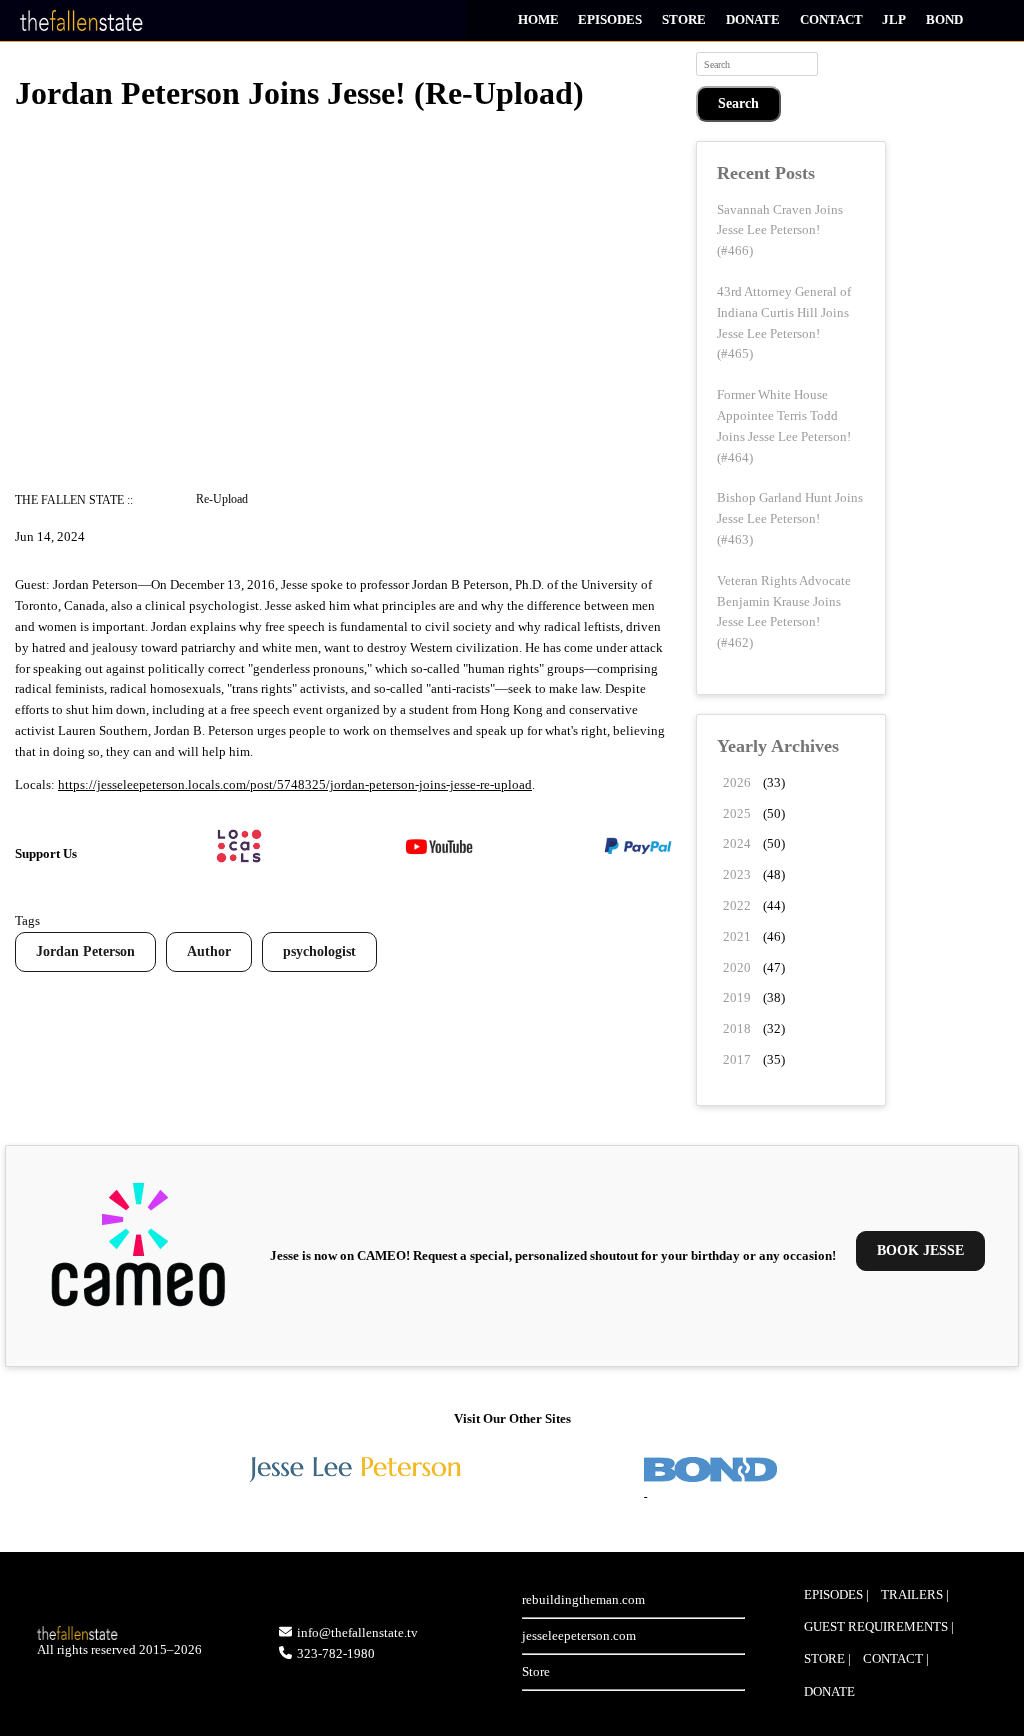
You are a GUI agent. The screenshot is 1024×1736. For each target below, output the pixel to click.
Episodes (610, 19)
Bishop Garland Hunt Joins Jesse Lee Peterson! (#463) (790, 518)
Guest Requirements (876, 1626)
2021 (737, 936)
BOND (944, 19)
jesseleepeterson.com (579, 1635)
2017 (737, 1059)
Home (538, 19)
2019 (737, 997)
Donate (753, 19)
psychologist (319, 951)
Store (684, 19)
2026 (737, 782)
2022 (737, 905)
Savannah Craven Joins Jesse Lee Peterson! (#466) (780, 230)
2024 (737, 843)
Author (209, 951)
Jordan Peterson (85, 951)
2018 (737, 1028)
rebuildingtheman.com (583, 1599)
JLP (894, 19)
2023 (737, 874)
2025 (737, 813)
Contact (831, 19)
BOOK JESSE (920, 1250)
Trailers (912, 1594)
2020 (737, 967)
